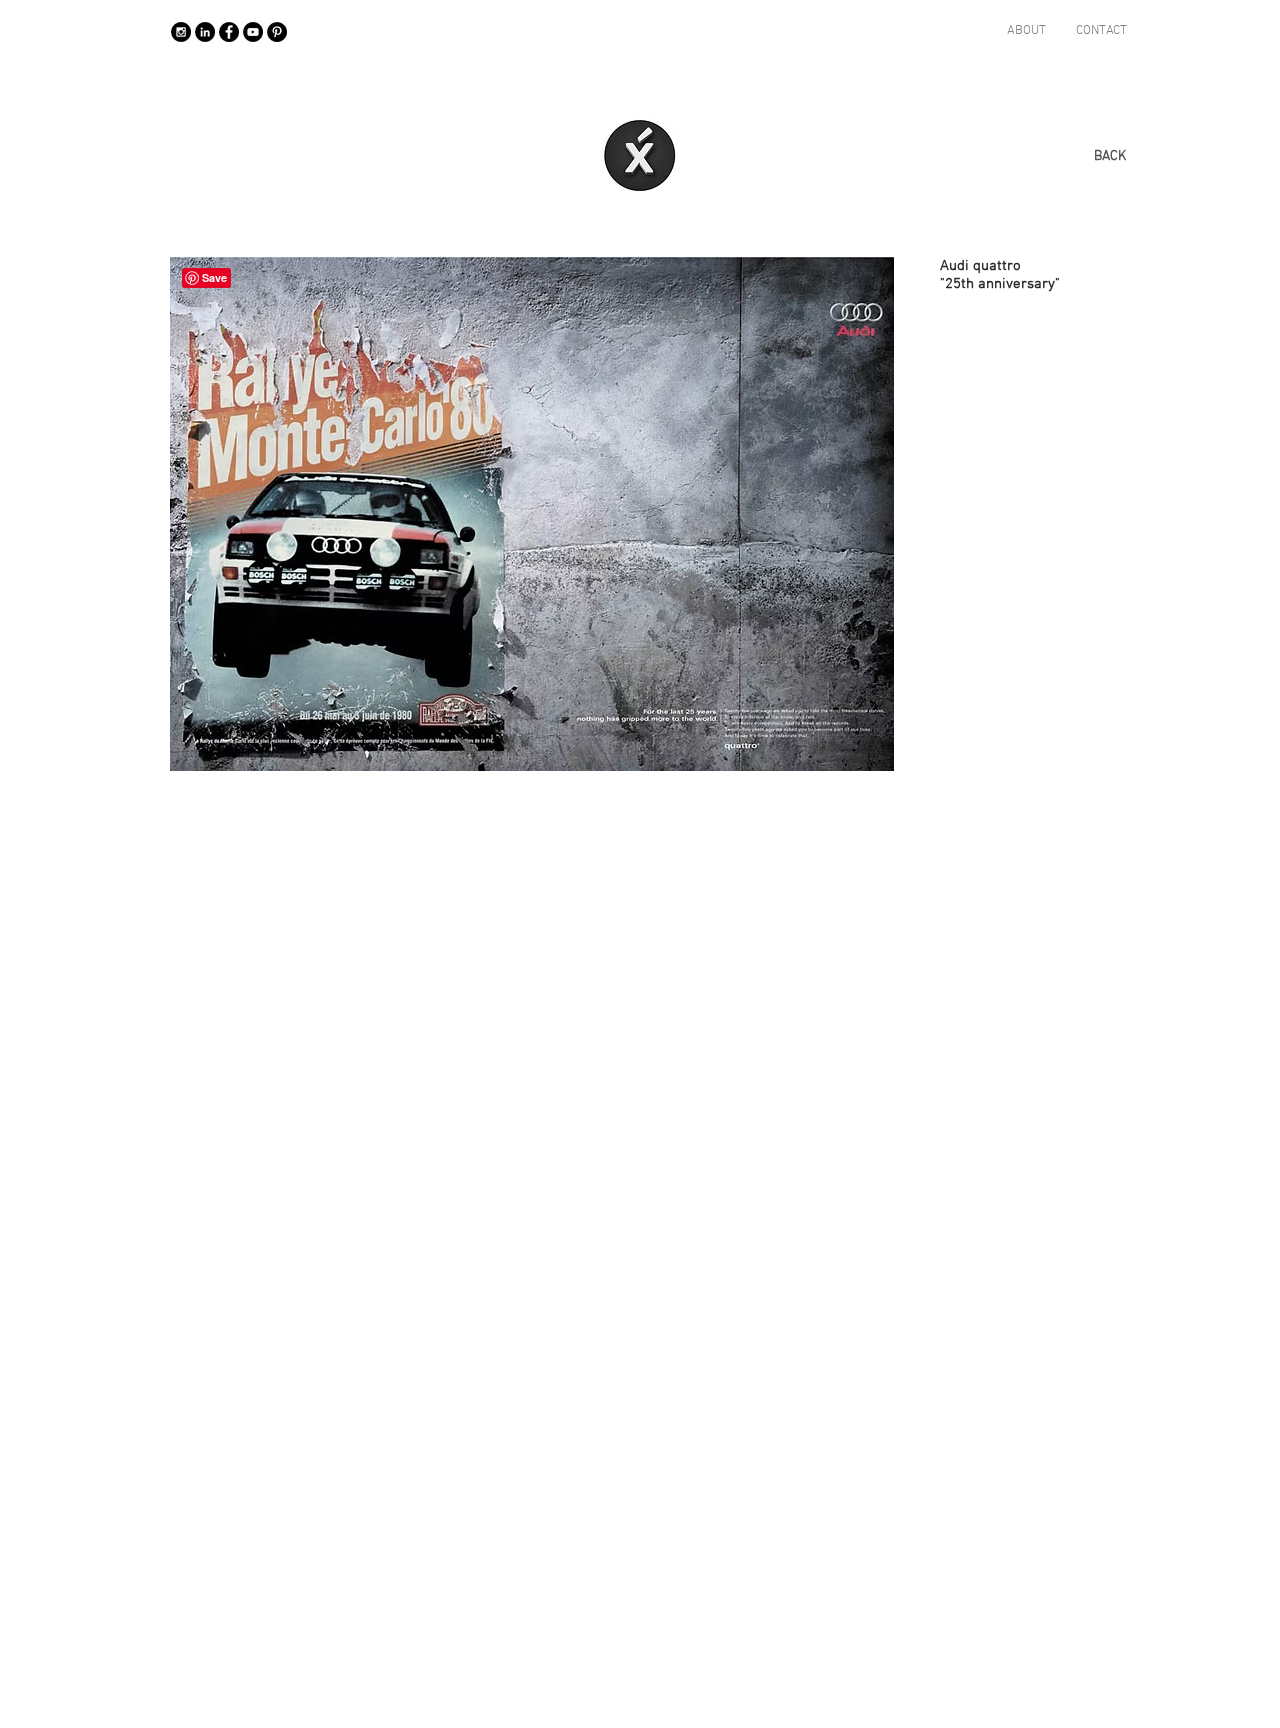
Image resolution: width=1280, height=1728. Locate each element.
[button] (532, 514)
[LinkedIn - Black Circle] (205, 32)
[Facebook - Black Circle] (229, 32)
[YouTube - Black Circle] (253, 32)
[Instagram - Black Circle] (181, 32)
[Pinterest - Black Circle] (277, 32)
